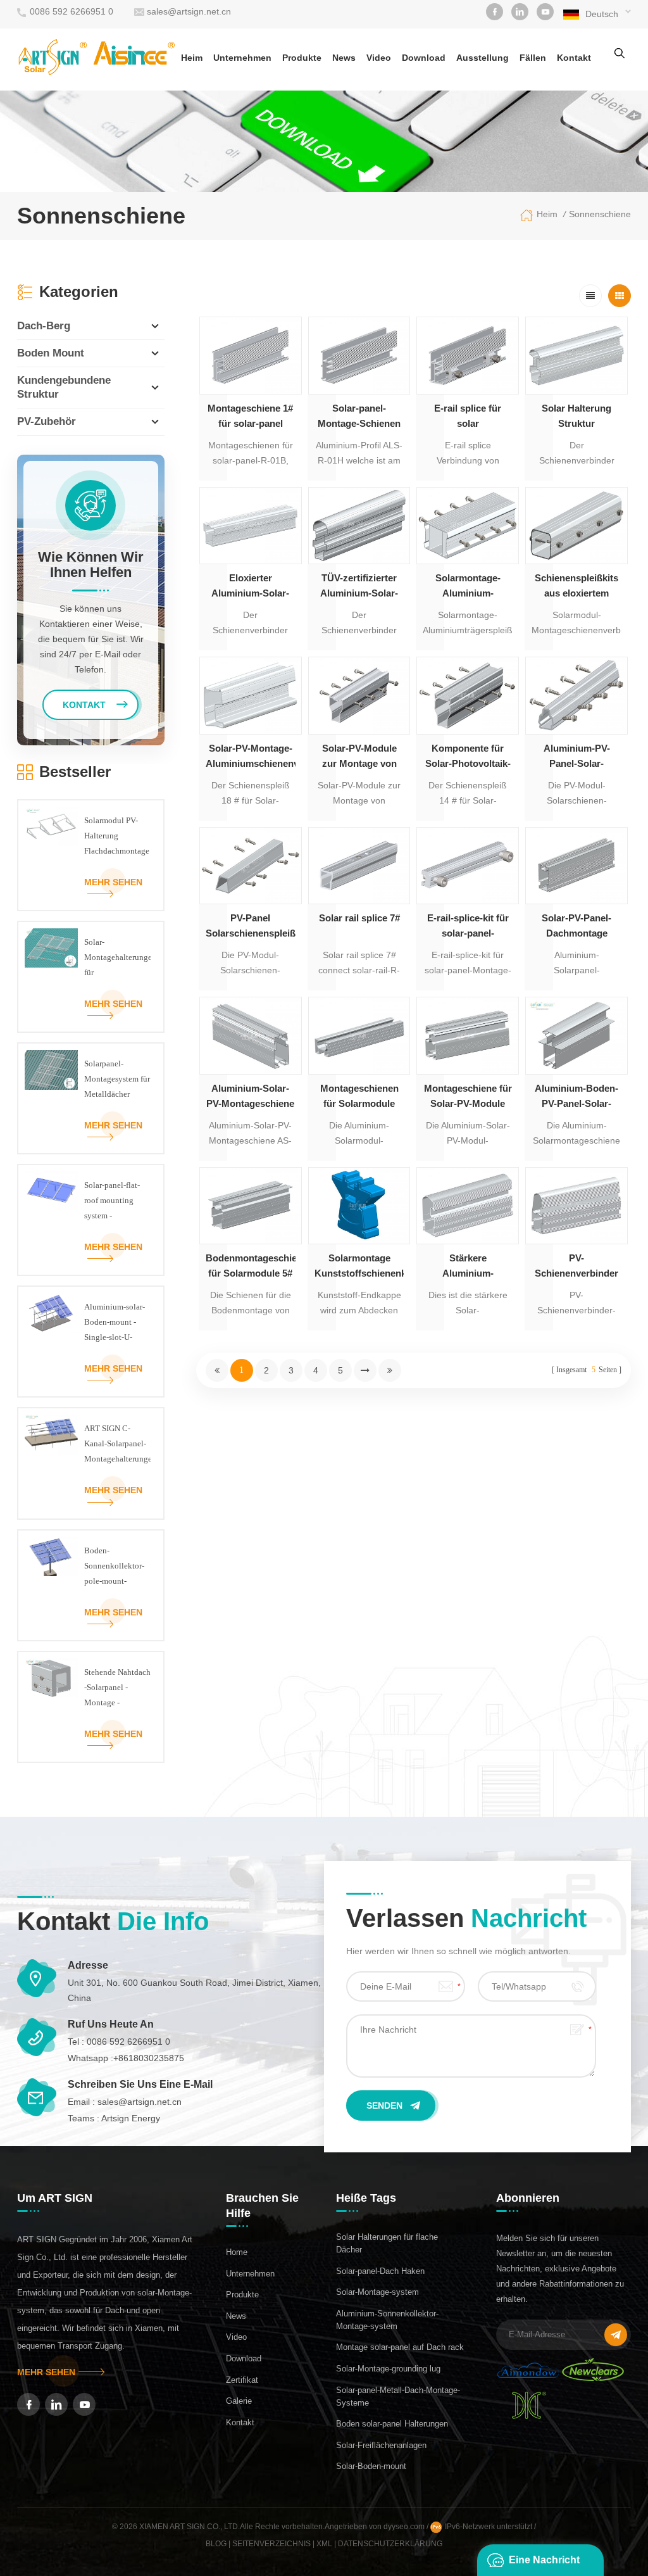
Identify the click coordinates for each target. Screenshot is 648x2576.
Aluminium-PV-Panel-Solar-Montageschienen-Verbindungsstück (577, 757)
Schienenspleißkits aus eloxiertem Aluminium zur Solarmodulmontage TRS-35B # (576, 587)
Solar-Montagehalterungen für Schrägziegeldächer (117, 959)
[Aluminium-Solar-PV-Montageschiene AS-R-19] (251, 1035)
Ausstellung (483, 58)
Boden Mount (51, 353)
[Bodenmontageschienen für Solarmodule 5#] (251, 1206)
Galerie (239, 2401)
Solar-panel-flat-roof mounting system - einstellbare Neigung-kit (112, 1202)
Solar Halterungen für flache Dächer (387, 2243)
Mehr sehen (113, 882)
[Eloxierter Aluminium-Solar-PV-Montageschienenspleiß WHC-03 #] (251, 526)
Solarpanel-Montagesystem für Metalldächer (117, 1079)
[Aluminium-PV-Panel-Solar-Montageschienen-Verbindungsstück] (576, 695)
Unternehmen (242, 58)
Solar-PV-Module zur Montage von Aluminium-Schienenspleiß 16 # (359, 757)
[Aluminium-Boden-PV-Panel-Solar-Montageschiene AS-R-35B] (576, 1035)
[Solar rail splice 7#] (359, 866)
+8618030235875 (149, 2058)
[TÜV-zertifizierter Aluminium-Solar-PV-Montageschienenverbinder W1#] (359, 526)
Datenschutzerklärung (390, 2544)
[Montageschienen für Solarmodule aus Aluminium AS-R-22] (359, 1035)
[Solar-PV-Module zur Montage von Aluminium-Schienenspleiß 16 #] (359, 695)
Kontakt (574, 58)
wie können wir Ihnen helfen (91, 565)
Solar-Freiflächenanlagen (381, 2445)
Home (237, 2252)
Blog (216, 2544)
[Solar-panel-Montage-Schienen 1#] (359, 355)
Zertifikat (242, 2380)
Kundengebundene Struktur (64, 387)
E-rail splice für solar (468, 416)
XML (324, 2544)
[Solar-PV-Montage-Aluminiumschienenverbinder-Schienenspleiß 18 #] (251, 695)
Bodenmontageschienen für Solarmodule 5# (251, 1266)
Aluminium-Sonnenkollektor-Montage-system (387, 2320)
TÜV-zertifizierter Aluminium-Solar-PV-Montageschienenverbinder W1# (359, 587)
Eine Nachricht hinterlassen (544, 2565)
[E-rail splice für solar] (468, 355)
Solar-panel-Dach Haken (380, 2271)
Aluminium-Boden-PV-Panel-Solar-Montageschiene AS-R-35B (576, 1097)
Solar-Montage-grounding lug (388, 2369)
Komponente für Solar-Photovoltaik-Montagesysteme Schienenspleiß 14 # (468, 757)
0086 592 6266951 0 (72, 11)
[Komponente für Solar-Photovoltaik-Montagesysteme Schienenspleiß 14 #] (468, 695)
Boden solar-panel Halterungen (392, 2424)
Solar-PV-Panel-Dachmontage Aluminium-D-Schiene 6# (576, 927)
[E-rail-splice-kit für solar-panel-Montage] (468, 866)
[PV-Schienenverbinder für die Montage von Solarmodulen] (576, 1206)
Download (424, 58)
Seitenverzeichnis (271, 2544)
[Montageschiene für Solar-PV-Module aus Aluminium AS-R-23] (468, 1035)
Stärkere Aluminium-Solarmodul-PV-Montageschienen (468, 1267)
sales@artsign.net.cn (189, 11)
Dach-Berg (44, 326)
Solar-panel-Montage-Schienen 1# (359, 417)
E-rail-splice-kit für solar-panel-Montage (468, 927)
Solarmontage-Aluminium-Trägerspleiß (468, 587)
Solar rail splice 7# (359, 918)
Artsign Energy (131, 2118)
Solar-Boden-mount (371, 2466)
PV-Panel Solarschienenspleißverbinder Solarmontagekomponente (251, 927)
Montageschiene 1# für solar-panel (250, 416)
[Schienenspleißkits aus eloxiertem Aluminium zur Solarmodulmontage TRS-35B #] (576, 526)
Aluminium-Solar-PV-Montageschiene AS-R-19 (250, 1097)
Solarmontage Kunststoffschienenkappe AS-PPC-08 (359, 1267)
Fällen (533, 58)
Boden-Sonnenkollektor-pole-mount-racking (114, 1567)
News (344, 58)
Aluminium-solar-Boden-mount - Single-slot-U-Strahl (115, 1323)
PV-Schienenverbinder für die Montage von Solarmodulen (576, 1267)
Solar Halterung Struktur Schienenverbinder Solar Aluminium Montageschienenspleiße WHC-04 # (576, 417)
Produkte (302, 58)
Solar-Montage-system (377, 2292)
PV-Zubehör (47, 421)
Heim (192, 58)
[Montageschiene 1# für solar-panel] (251, 355)
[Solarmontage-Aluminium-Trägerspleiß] (468, 526)
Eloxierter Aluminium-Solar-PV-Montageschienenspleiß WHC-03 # (251, 587)
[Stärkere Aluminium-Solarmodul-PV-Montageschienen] (468, 1206)
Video (379, 58)
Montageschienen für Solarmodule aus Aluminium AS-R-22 (359, 1097)
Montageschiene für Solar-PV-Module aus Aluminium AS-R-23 (468, 1097)
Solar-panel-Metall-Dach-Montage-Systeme (398, 2396)
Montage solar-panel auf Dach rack (400, 2347)
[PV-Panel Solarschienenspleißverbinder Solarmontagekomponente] (251, 866)
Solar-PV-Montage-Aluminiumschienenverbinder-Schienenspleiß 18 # (251, 757)
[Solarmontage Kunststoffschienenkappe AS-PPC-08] (359, 1206)
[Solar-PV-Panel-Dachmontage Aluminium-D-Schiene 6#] (576, 866)
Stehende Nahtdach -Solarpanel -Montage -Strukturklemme (117, 1689)
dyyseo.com (405, 2527)
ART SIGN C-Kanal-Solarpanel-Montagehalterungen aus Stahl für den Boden (117, 1445)
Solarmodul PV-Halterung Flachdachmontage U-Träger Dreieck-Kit (117, 837)
